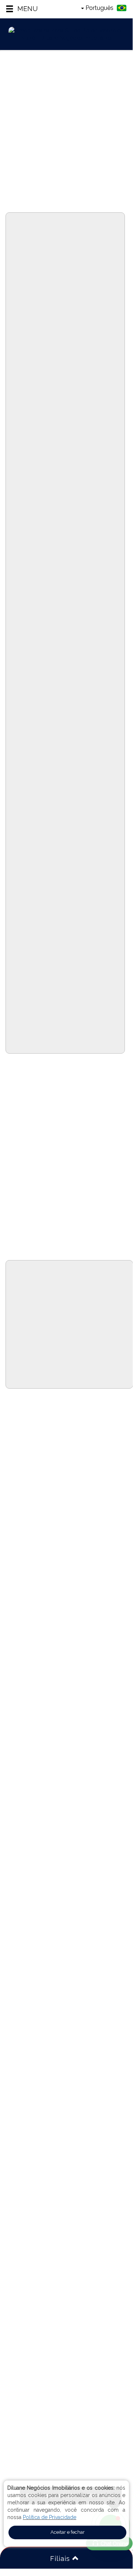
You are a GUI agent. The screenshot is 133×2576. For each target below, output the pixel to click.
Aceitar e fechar (68, 2532)
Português (99, 8)
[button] (22, 9)
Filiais (61, 2559)
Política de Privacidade (50, 2517)
